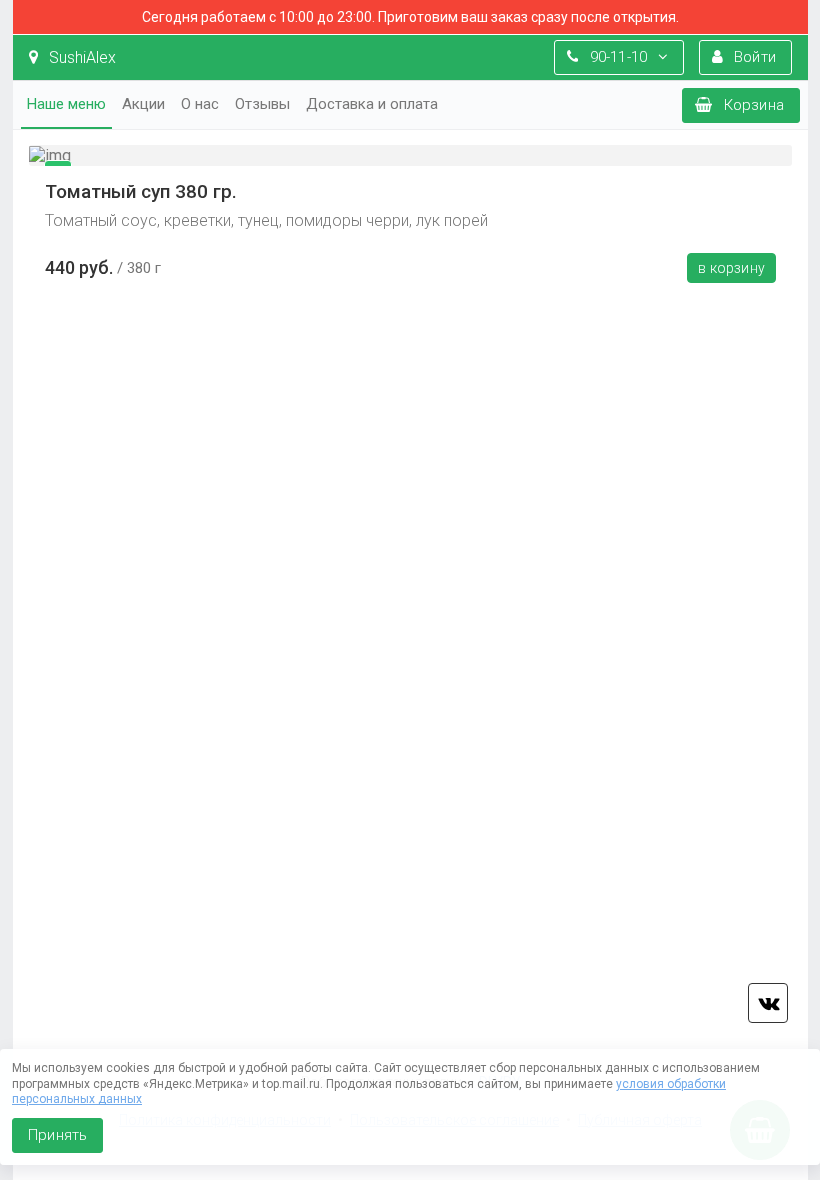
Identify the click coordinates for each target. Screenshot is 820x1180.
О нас (200, 104)
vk (768, 1003)
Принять (57, 1135)
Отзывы (262, 104)
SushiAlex (80, 57)
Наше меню (66, 104)
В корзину (731, 268)
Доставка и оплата (372, 104)
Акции (143, 104)
